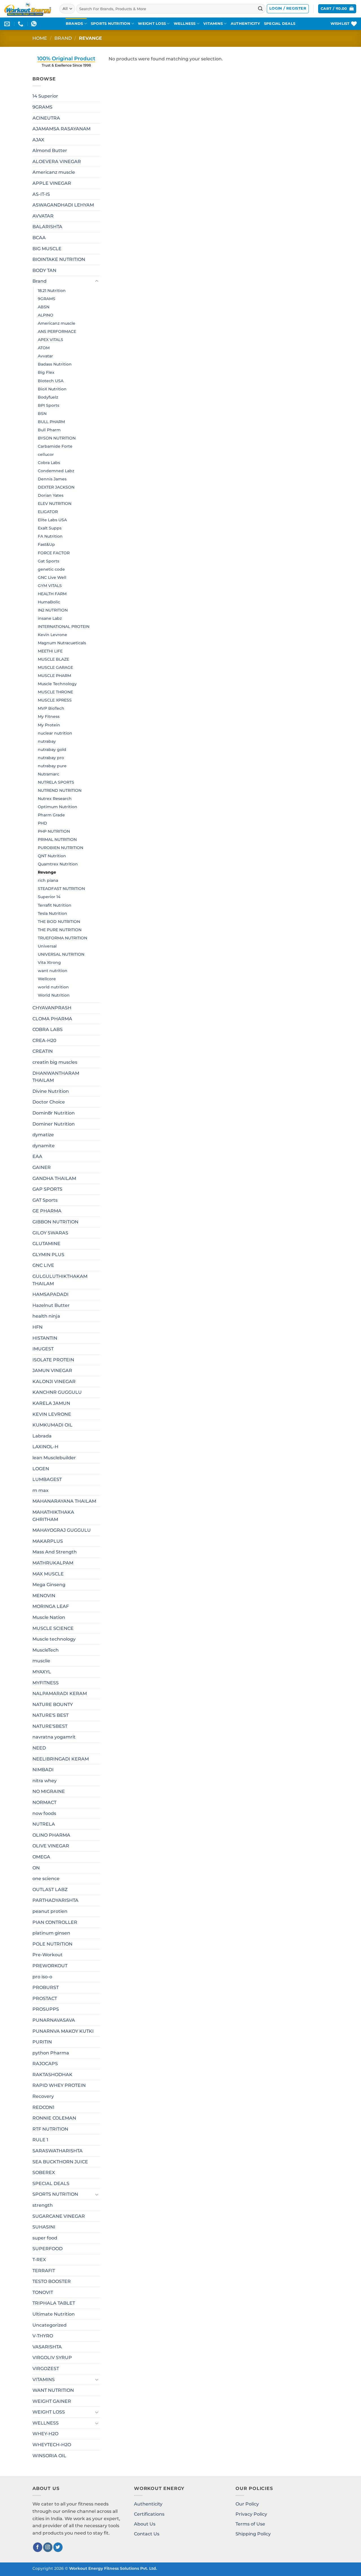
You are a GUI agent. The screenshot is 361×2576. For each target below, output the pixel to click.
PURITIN (42, 2042)
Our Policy (247, 2504)
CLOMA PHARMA (52, 1019)
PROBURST (46, 1987)
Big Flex (46, 372)
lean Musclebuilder (54, 1458)
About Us (145, 2524)
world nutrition (53, 987)
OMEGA (41, 1857)
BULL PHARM (51, 422)
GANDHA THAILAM (54, 1178)
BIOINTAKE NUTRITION (59, 259)
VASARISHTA (47, 2347)
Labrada (42, 1436)
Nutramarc (49, 774)
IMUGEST (43, 1349)
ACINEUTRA (46, 118)
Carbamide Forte (55, 446)
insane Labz (50, 618)
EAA (37, 1156)
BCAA (39, 238)
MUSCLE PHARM (54, 676)
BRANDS (74, 24)
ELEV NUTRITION (55, 504)
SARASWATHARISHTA (58, 2151)
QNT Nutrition (52, 856)
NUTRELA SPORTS (56, 782)
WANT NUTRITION (53, 2390)
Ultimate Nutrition (54, 2314)
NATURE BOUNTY (53, 1704)
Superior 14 (49, 897)
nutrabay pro (51, 758)
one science (46, 1879)
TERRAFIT (44, 2271)
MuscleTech (46, 1650)
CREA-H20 (44, 1040)
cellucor (46, 454)
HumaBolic (49, 602)
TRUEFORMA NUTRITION (62, 938)
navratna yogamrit (54, 1737)
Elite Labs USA (52, 520)
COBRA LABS (48, 1029)
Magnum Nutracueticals (62, 643)
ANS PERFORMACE (57, 331)
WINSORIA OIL (49, 2456)
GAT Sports (45, 1200)
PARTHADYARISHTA (55, 1900)
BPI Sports (49, 405)
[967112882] (35, 24)
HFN (38, 1327)
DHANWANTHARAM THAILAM (56, 1077)
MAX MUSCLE (48, 1574)
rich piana (48, 880)
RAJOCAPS (45, 2064)
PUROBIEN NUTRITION (60, 848)
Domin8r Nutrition (54, 1113)
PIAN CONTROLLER (55, 1922)
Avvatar (45, 356)
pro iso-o (42, 1977)
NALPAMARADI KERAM (60, 1693)
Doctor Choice (49, 1102)
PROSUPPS (46, 2009)
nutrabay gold (52, 749)
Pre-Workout (48, 1955)
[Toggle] (97, 281)
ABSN (44, 307)
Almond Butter (50, 150)
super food (45, 2238)
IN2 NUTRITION (53, 610)
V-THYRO (43, 2336)
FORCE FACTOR (54, 553)
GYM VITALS (50, 586)
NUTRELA (44, 1824)
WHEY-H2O (45, 2434)
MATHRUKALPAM (53, 1563)
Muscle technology (54, 1639)
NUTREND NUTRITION (60, 790)
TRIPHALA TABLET (54, 2303)
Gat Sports (49, 561)
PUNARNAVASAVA (54, 2020)
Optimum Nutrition (58, 807)
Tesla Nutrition (52, 913)
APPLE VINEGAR (52, 183)
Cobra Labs (49, 463)
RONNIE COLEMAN (54, 2118)
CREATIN (43, 1051)
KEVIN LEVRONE (52, 1414)
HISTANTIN (45, 1338)
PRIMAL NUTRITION (57, 839)
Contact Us (147, 2534)
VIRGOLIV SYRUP (52, 2358)
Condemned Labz (56, 471)
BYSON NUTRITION (57, 438)
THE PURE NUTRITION (60, 930)
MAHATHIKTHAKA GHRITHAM (53, 1516)
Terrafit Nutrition (55, 905)
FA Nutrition (50, 536)
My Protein (49, 725)
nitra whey (45, 1781)
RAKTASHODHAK (52, 2075)
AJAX (38, 140)
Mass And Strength (55, 1552)
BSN (42, 414)
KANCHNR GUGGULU (57, 1392)
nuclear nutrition (55, 733)
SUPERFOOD (48, 2249)
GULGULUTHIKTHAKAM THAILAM (60, 1280)
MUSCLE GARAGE (55, 667)
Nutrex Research (55, 799)
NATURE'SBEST (50, 1726)
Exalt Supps (50, 528)
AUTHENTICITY (245, 24)
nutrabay (47, 741)
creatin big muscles (55, 1062)
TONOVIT (43, 2292)
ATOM (44, 348)
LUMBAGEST (47, 1479)
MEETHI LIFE (50, 651)
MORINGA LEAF (51, 1606)
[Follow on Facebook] (38, 2547)
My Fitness (49, 716)
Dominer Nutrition (54, 1124)
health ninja (46, 1316)
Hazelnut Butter (51, 1305)
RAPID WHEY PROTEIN (59, 2085)
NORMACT (44, 1802)
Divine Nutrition (51, 1091)
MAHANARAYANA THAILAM (64, 1501)
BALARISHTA (47, 227)
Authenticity (148, 2504)
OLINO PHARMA (51, 1835)
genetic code (51, 569)
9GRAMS (42, 107)
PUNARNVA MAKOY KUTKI (63, 2031)
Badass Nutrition (55, 364)
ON (36, 1868)
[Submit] (260, 9)
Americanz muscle (54, 172)
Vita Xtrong (49, 962)
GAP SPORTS (47, 1189)
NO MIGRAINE (49, 1791)
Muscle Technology (57, 684)
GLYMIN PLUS (48, 1255)
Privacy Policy (251, 2514)
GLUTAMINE (46, 1244)
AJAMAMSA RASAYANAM (61, 129)
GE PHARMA (47, 1211)
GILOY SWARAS (50, 1233)
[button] (288, 9)
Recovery (43, 2096)
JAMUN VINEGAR (52, 1371)
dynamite (44, 1146)
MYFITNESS (46, 1683)
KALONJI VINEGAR (54, 1382)
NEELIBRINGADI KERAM (61, 1759)
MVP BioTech (51, 708)
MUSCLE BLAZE (53, 659)
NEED (39, 1748)
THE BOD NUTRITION (59, 922)
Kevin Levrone (52, 635)
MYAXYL (42, 1672)
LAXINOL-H (45, 1447)
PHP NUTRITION (54, 831)
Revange (47, 872)
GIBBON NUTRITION (55, 1222)
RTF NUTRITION (50, 2129)
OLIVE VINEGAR (51, 1846)
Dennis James (52, 479)
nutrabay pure (52, 766)
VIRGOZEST (46, 2369)
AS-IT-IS (41, 194)
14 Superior (45, 96)
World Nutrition (54, 995)
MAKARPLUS (48, 1541)
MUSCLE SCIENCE (53, 1628)
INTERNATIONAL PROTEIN (64, 627)
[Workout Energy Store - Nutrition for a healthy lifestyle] (28, 9)
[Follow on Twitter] (58, 2547)
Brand (63, 38)
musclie (41, 1661)
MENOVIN (44, 1596)
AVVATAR (43, 216)
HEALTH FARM (52, 594)
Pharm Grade (51, 815)
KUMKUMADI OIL (52, 1425)
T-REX (39, 2260)
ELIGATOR (48, 512)
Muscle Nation (49, 1617)
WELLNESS (185, 24)
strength (43, 2205)
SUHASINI (44, 2227)
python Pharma (51, 2053)
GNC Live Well (52, 577)
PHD (42, 823)
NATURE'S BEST (50, 1715)
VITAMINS (213, 24)
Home (40, 38)
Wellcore (47, 979)
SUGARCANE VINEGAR (59, 2216)
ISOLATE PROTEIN (53, 1360)
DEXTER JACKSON (56, 487)
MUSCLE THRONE (55, 692)
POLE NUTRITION (52, 1944)
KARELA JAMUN (51, 1403)
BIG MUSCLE (47, 249)
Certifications (149, 2514)
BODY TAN (44, 270)
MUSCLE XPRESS (55, 700)
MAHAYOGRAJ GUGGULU (62, 1530)
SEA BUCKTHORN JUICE (60, 2162)
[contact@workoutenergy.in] (8, 24)
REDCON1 (43, 2107)
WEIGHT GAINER (52, 2401)
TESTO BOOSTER (52, 2281)
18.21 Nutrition (52, 291)
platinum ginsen (51, 1933)
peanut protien (50, 1911)
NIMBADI (43, 1770)
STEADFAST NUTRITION (61, 889)
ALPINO (46, 315)
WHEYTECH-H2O (52, 2445)
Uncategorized (49, 2325)
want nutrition (53, 971)
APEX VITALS (50, 340)
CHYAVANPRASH (52, 1008)
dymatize (43, 1135)
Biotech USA (51, 381)
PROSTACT (45, 1998)
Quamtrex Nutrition (58, 864)
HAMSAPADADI (50, 1294)
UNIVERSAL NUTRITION (61, 954)
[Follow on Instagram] (48, 2547)
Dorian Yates (51, 495)
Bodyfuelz (48, 397)
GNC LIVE (43, 1265)
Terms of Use (250, 2524)
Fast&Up (46, 544)
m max (40, 1490)
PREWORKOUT (50, 1966)
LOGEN (41, 1469)
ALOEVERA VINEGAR (57, 161)
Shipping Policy (253, 2534)
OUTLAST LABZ (50, 1890)
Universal (47, 946)
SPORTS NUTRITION (111, 24)
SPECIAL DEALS (280, 24)
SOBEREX (44, 2172)
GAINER (42, 1167)
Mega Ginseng (49, 1585)
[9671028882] (21, 24)
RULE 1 (40, 2140)
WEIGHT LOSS (152, 24)
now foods (44, 1813)
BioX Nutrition (52, 389)
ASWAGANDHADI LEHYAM (63, 205)
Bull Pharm (49, 430)
